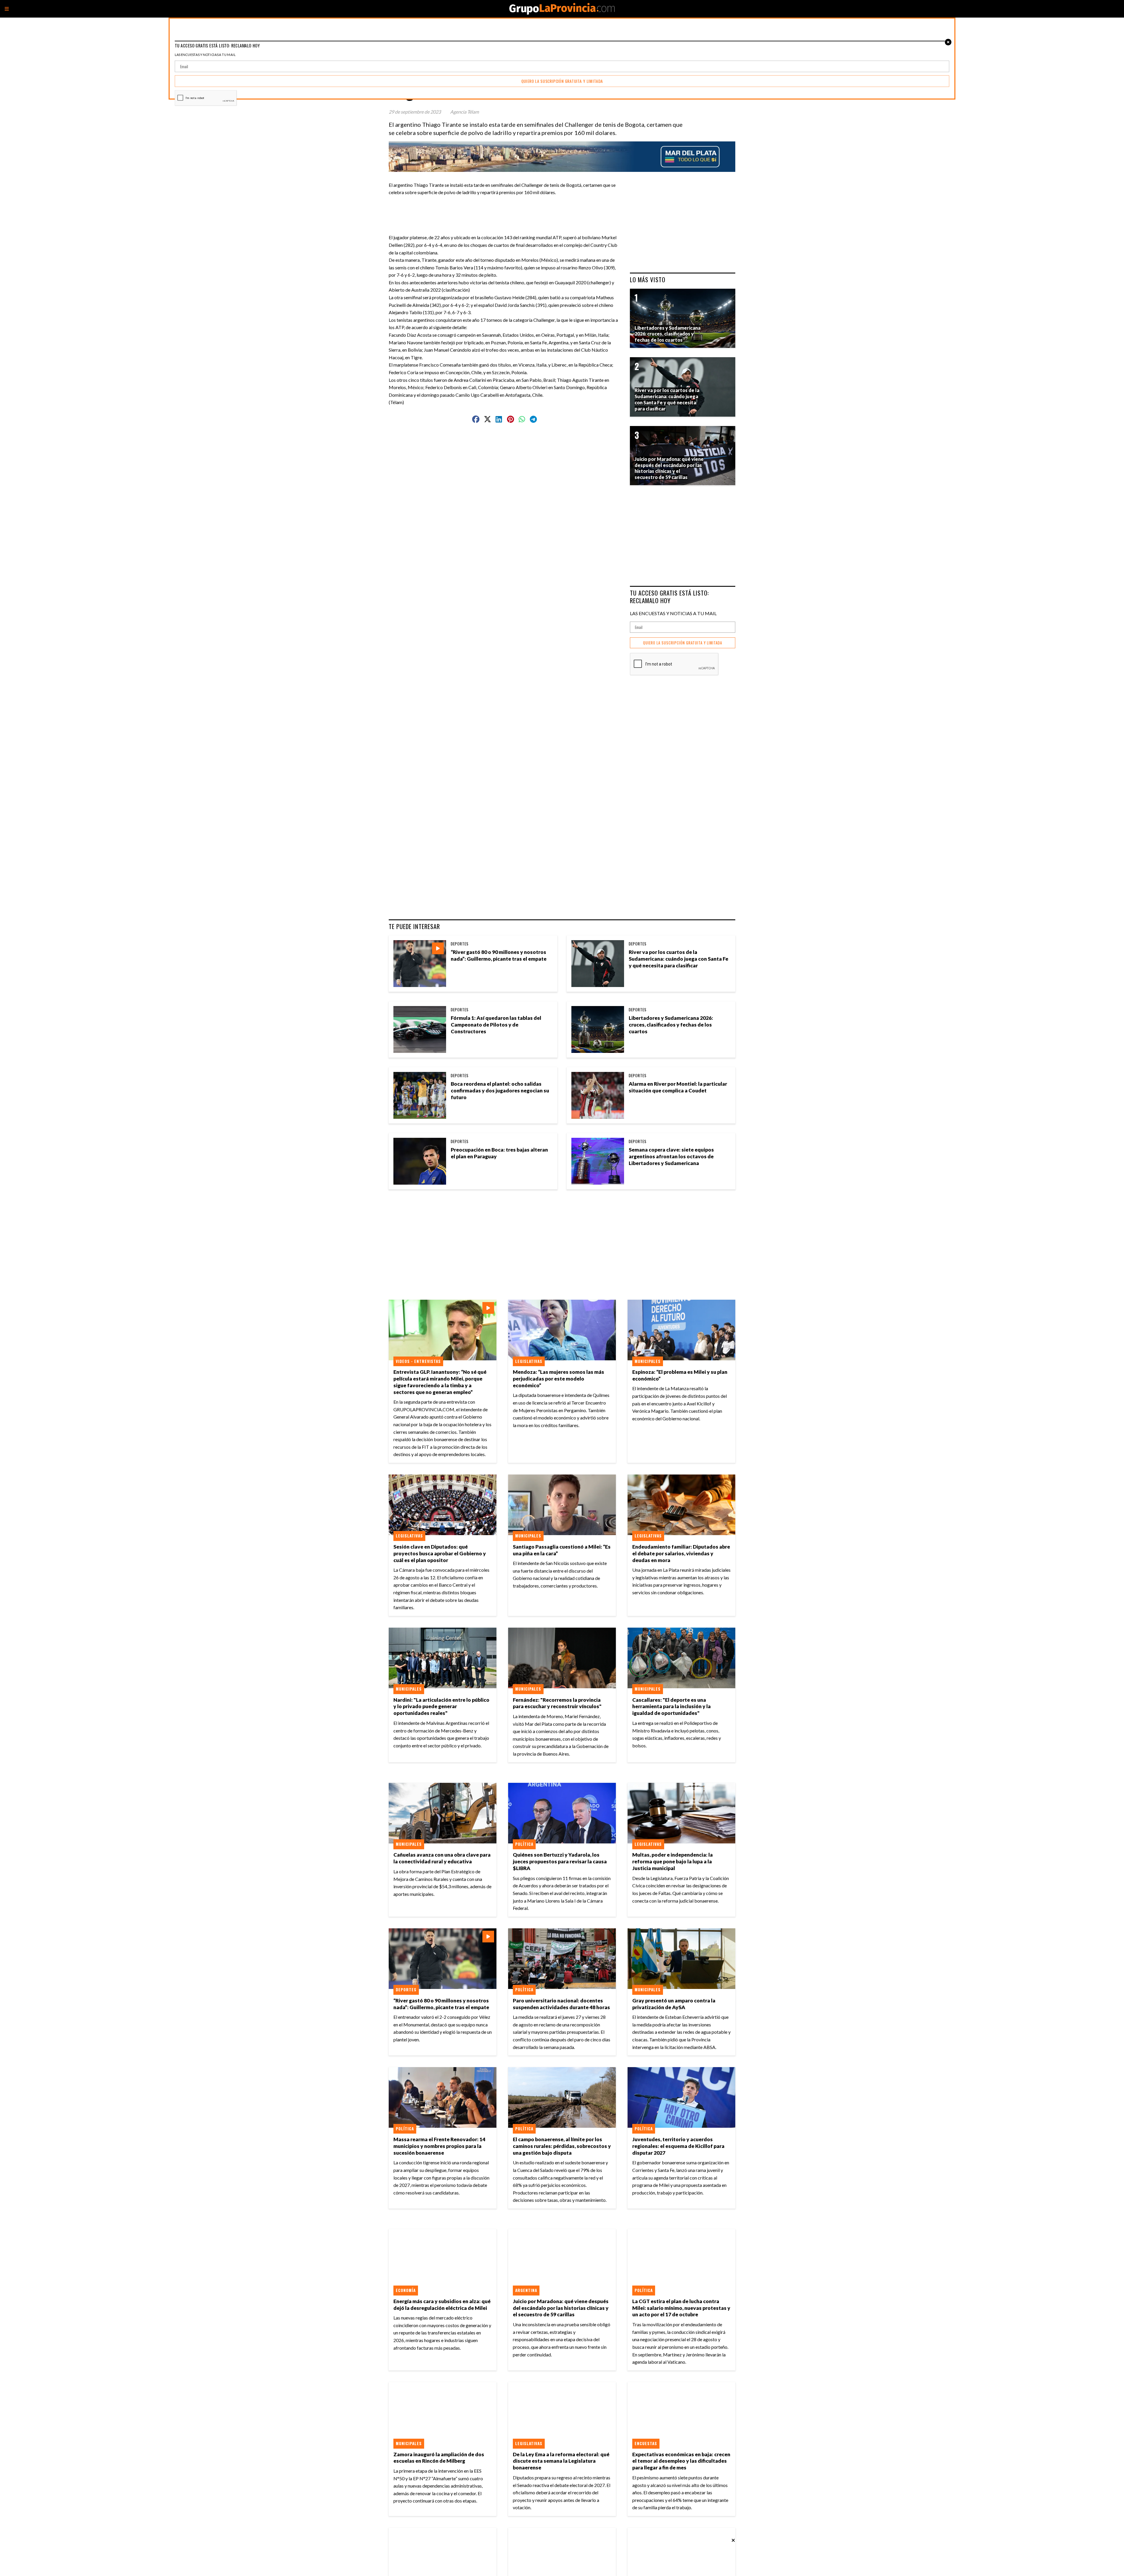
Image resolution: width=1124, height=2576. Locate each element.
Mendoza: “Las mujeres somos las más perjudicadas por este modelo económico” (558, 1379)
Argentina (526, 2290)
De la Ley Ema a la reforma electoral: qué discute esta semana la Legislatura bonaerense (561, 2461)
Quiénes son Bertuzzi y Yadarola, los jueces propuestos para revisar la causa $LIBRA (560, 1861)
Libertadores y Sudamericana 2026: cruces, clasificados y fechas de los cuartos (671, 1025)
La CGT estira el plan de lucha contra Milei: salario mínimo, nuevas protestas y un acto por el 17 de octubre (681, 2308)
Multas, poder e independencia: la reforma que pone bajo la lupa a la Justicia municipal (672, 1861)
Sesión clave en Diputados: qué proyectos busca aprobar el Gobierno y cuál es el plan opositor (440, 1553)
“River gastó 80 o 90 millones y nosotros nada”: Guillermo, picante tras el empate (499, 955)
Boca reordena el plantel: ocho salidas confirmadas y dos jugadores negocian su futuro (500, 1091)
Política (524, 1844)
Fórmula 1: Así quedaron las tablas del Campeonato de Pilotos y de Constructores (496, 1025)
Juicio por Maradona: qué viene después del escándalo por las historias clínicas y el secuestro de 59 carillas (561, 2308)
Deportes (460, 944)
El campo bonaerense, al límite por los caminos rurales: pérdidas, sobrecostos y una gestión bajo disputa (562, 2146)
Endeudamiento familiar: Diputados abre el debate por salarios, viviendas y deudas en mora (681, 1553)
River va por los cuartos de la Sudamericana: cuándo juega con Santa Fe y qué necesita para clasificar (678, 959)
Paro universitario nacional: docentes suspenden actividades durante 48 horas (561, 2004)
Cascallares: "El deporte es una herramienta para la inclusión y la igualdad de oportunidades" (671, 1707)
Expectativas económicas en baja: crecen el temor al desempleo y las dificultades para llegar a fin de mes (681, 2461)
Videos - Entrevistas (418, 1361)
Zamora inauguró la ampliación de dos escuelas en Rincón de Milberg (439, 2458)
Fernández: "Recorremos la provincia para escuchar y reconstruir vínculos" (557, 1703)
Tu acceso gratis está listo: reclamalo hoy (669, 597)
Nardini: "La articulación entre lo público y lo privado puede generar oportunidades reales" (441, 1707)
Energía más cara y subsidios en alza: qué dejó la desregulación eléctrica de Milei (442, 2305)
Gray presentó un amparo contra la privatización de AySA (674, 2004)
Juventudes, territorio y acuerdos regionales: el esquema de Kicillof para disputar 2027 (678, 2146)
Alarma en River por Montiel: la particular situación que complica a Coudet (678, 1087)
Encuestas (646, 2443)
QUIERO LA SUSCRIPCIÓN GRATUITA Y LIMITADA (683, 643)
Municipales (648, 1361)
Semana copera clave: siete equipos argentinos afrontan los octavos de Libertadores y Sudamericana (671, 1156)
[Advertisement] (507, 209)
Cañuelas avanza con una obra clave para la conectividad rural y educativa (442, 1858)
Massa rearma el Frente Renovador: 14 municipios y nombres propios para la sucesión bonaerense (439, 2146)
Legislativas (529, 1361)
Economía (406, 2290)
